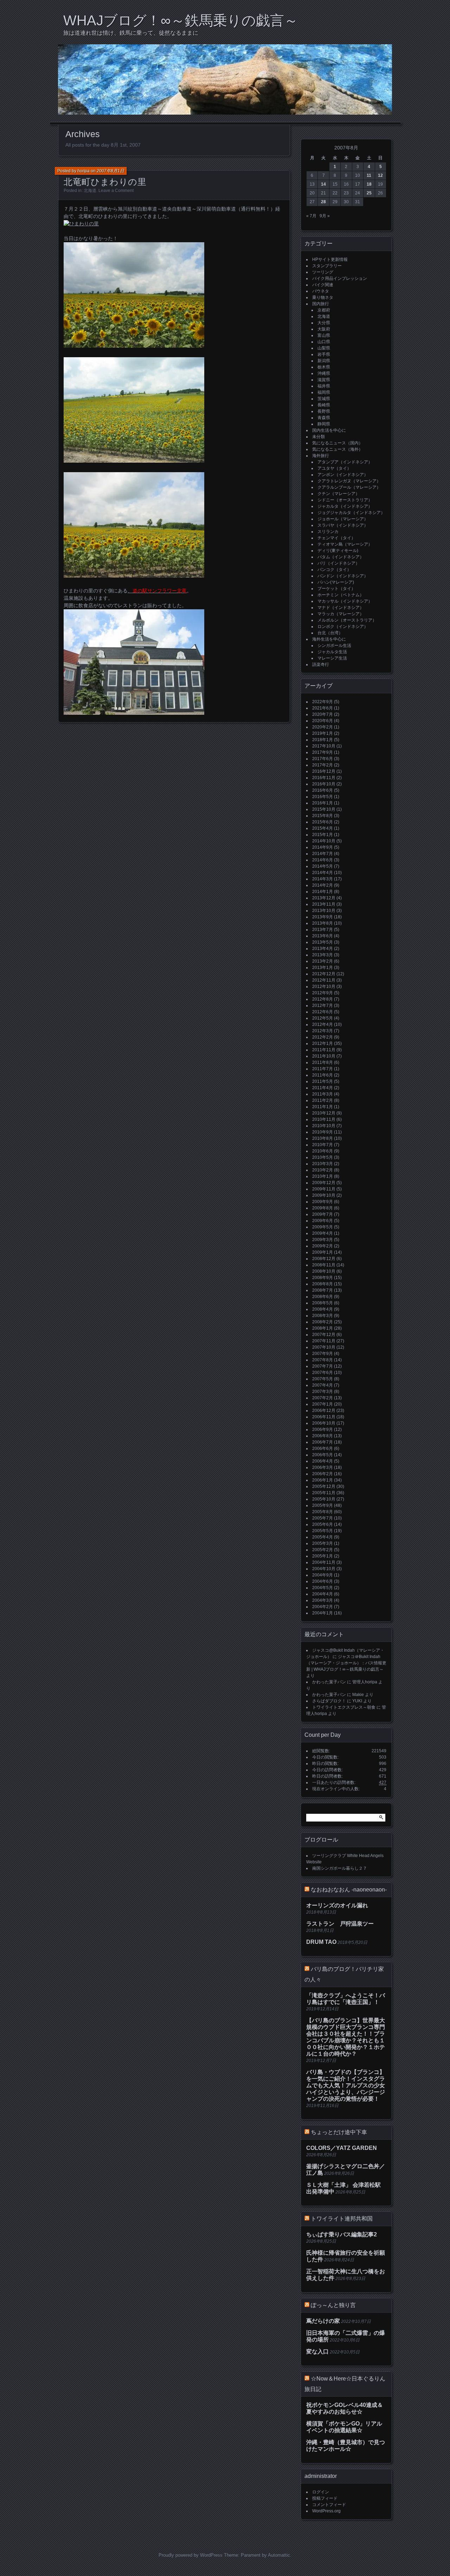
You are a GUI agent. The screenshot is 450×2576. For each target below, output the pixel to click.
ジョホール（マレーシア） (343, 519)
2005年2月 (323, 1550)
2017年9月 (323, 752)
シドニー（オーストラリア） (345, 500)
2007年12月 (324, 1335)
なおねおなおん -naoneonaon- (349, 1890)
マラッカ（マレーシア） (341, 614)
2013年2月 (323, 961)
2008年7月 (323, 1290)
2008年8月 (323, 1284)
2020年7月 (323, 714)
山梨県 (324, 348)
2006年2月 (323, 1474)
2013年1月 (323, 968)
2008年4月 (323, 1309)
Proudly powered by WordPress (191, 2555)
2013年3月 (323, 955)
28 (323, 202)
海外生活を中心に (329, 639)
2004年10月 (324, 1569)
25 (369, 193)
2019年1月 (323, 733)
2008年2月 (323, 1322)
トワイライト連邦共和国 (342, 2219)
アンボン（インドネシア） (343, 475)
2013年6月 (323, 936)
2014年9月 (323, 847)
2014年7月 (323, 854)
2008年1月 (323, 1328)
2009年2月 (323, 1246)
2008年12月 (324, 1259)
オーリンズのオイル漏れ (337, 1905)
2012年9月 (323, 993)
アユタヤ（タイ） (334, 468)
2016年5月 (323, 797)
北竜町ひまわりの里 (105, 182)
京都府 (324, 310)
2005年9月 (323, 1505)
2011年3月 (323, 1094)
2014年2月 (323, 885)
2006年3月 (323, 1467)
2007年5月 (323, 1379)
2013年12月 (324, 898)
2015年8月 (323, 816)
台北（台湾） (330, 633)
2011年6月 (323, 1075)
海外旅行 (321, 456)
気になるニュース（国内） (337, 443)
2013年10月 (324, 911)
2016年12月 (324, 771)
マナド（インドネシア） (341, 608)
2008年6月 (323, 1297)
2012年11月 (324, 980)
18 (369, 184)
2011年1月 (323, 1107)
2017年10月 (324, 746)
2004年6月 (323, 1581)
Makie (358, 1695)
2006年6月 (323, 1448)
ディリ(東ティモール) (338, 551)
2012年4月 (323, 1024)
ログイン (321, 2492)
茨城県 (324, 399)
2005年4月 (323, 1537)
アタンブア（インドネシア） (345, 462)
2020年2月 (323, 727)
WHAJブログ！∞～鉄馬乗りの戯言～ (181, 20)
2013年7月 (323, 930)
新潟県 (324, 361)
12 (380, 175)
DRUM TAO (321, 1942)
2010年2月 (323, 1170)
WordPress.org (326, 2511)
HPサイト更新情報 (330, 259)
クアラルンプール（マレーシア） (349, 487)
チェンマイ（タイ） (336, 538)
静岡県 (324, 424)
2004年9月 (323, 1575)
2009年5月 (323, 1227)
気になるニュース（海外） (337, 449)
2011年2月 (323, 1100)
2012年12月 (324, 974)
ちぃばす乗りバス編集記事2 (342, 2234)
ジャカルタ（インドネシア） (345, 506)
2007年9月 (323, 1354)
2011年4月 (323, 1088)
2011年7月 (323, 1069)
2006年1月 (323, 1480)
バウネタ (321, 291)
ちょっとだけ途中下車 (339, 2132)
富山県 (324, 335)
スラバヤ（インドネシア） (343, 525)
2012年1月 (323, 1043)
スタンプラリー (327, 266)
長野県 (324, 411)
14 (323, 184)
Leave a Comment (116, 191)
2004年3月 (323, 1600)
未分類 (319, 437)
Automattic (279, 2555)
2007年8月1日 (110, 171)
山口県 (324, 342)
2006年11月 (324, 1417)
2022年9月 (323, 702)
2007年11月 (324, 1341)
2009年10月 (324, 1195)
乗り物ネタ (323, 297)
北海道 (90, 191)
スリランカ (328, 532)
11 (369, 175)
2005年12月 (324, 1486)
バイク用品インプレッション (340, 278)
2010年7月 (323, 1145)
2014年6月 (323, 860)
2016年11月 (324, 778)
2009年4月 (323, 1233)
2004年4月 (323, 1594)
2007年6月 (323, 1373)
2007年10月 (324, 1347)
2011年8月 (323, 1062)
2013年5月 (323, 942)
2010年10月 (324, 1126)
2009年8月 (323, 1208)
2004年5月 (323, 1588)
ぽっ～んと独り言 (333, 2305)
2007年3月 (323, 1392)
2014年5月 (323, 866)
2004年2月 (323, 1607)
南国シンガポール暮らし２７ (340, 1868)
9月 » (325, 216)
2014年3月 (323, 879)
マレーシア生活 (332, 658)
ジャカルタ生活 (332, 652)
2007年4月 (323, 1385)
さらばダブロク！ (329, 1701)
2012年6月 (323, 1012)
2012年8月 (323, 999)
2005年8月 (323, 1512)
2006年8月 (323, 1436)
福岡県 (324, 392)
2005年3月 (323, 1543)
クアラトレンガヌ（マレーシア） (349, 481)
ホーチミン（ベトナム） (341, 595)
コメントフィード (329, 2505)
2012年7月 (323, 1006)
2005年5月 (323, 1531)
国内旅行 (321, 304)
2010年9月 (323, 1132)
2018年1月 (323, 740)
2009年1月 (323, 1252)
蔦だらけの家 (323, 2321)
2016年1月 (323, 803)
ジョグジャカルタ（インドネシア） (351, 513)
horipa (83, 171)
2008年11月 (324, 1265)
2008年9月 (323, 1278)
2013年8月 (323, 923)
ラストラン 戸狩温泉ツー (340, 1924)
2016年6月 (323, 790)
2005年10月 (324, 1499)
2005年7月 (323, 1518)
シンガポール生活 (334, 645)
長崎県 (324, 405)
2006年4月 (323, 1461)
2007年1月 (323, 1404)
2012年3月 (323, 1031)
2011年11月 (324, 1050)
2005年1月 (323, 1556)
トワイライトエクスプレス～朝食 (344, 1707)
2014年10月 (324, 841)
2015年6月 (323, 822)
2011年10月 (324, 1056)
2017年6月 (323, 759)
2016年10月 (324, 784)
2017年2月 (323, 765)
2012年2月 (323, 1037)
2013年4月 (323, 949)
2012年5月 (323, 1018)
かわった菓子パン (329, 1682)
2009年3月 (323, 1240)
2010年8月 (323, 1138)
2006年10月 (324, 1423)
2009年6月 (323, 1221)
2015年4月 (323, 828)
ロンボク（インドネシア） (343, 627)
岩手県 (324, 354)
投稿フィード (325, 2498)
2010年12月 (324, 1113)
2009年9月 (323, 1202)
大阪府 (324, 329)
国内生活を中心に (329, 430)
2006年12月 (324, 1411)
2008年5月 (323, 1303)
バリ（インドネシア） (339, 563)
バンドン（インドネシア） (343, 576)
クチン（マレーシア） (339, 494)
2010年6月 (323, 1151)
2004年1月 (323, 1613)
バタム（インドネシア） (341, 557)
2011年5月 (323, 1081)
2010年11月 (324, 1119)
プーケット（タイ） (336, 589)
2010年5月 (323, 1157)
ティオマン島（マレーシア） (345, 544)
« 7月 (311, 216)
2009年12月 (324, 1183)
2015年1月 (323, 835)
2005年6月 (323, 1524)
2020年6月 (323, 721)
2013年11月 (324, 904)
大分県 (324, 323)
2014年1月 (323, 892)
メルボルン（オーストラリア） (347, 620)
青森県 (324, 418)
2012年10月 (324, 987)
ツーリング (323, 272)
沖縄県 (324, 373)
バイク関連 (323, 285)
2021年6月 (323, 708)
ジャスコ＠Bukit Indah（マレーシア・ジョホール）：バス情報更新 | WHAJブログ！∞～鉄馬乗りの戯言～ (346, 1663)
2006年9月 (323, 1430)
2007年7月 (323, 1366)
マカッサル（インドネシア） (345, 601)
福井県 (324, 386)
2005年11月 (324, 1493)
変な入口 (317, 2352)
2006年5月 (323, 1455)
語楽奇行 (321, 664)
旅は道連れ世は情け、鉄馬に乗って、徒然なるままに (131, 33)
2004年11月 (324, 1562)
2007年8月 (323, 1360)
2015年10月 (324, 809)
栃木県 (324, 367)
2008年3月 (323, 1316)
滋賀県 (324, 380)
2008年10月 (324, 1271)
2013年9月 (323, 917)
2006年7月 (323, 1442)
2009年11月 (324, 1189)
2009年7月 (323, 1214)
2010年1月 (323, 1176)
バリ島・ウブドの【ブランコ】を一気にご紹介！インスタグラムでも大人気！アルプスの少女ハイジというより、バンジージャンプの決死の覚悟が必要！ (346, 2085)
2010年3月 (323, 1164)
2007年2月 (323, 1398)
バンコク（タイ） (334, 570)
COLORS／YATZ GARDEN (342, 2148)
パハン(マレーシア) (336, 582)
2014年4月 (323, 873)
